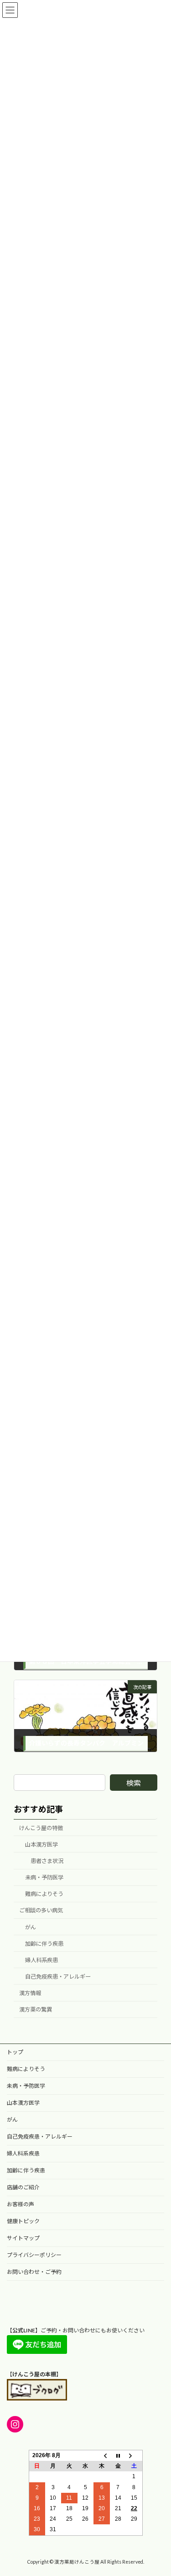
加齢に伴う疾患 (44, 1944)
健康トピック (23, 2221)
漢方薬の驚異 (36, 2010)
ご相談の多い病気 (41, 1911)
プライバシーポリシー (34, 2255)
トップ (15, 2052)
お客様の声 (21, 2204)
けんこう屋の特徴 (41, 1828)
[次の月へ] (134, 2456)
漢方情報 (30, 1993)
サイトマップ (23, 2238)
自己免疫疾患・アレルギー (58, 1977)
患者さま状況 (47, 1861)
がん (31, 1927)
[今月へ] (118, 2456)
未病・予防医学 (44, 1878)
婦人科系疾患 (41, 1960)
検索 (134, 1783)
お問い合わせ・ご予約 (34, 2272)
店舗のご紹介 (23, 2187)
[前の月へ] (102, 2456)
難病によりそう (44, 1894)
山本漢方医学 (41, 1844)
